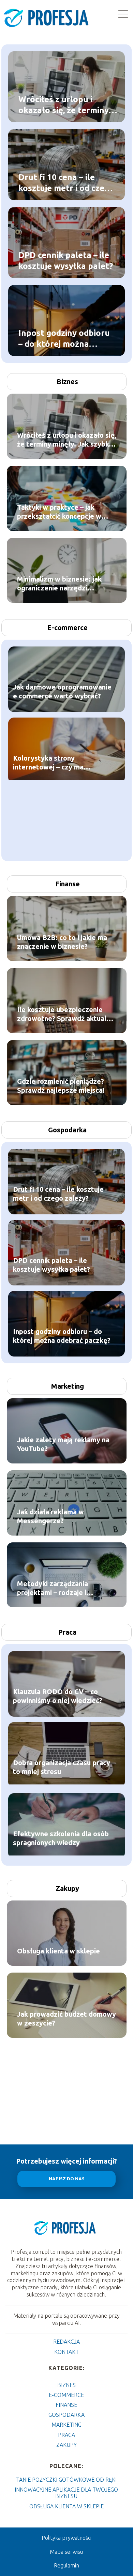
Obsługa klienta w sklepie (58, 1951)
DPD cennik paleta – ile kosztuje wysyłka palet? (66, 260)
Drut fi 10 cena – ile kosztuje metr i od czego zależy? (66, 183)
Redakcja (66, 2342)
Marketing (68, 1386)
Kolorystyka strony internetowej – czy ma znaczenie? (48, 763)
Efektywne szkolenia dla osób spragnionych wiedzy (61, 1838)
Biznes (67, 381)
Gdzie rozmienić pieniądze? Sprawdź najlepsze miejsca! (61, 1086)
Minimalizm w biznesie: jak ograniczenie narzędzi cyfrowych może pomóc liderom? (59, 584)
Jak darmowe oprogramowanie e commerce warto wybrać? (62, 691)
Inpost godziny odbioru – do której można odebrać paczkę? (64, 339)
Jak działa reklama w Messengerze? (50, 1516)
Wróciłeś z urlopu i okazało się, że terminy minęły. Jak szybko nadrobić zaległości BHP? (68, 105)
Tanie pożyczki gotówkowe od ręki (66, 2480)
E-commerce (67, 628)
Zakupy (67, 1888)
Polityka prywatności (66, 2538)
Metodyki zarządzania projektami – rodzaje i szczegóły (53, 1588)
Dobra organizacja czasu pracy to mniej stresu (62, 1767)
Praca (67, 1632)
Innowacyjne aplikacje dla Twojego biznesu (66, 2493)
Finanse (68, 884)
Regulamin (66, 2565)
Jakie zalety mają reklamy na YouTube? (63, 1444)
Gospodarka (67, 1130)
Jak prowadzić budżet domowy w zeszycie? (66, 2019)
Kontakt (66, 2352)
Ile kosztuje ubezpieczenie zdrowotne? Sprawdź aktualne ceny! (66, 1014)
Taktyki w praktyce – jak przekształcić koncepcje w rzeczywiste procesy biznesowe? (59, 512)
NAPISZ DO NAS (67, 2179)
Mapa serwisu (66, 2552)
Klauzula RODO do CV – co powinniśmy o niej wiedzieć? (58, 1696)
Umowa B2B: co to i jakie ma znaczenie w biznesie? (62, 942)
